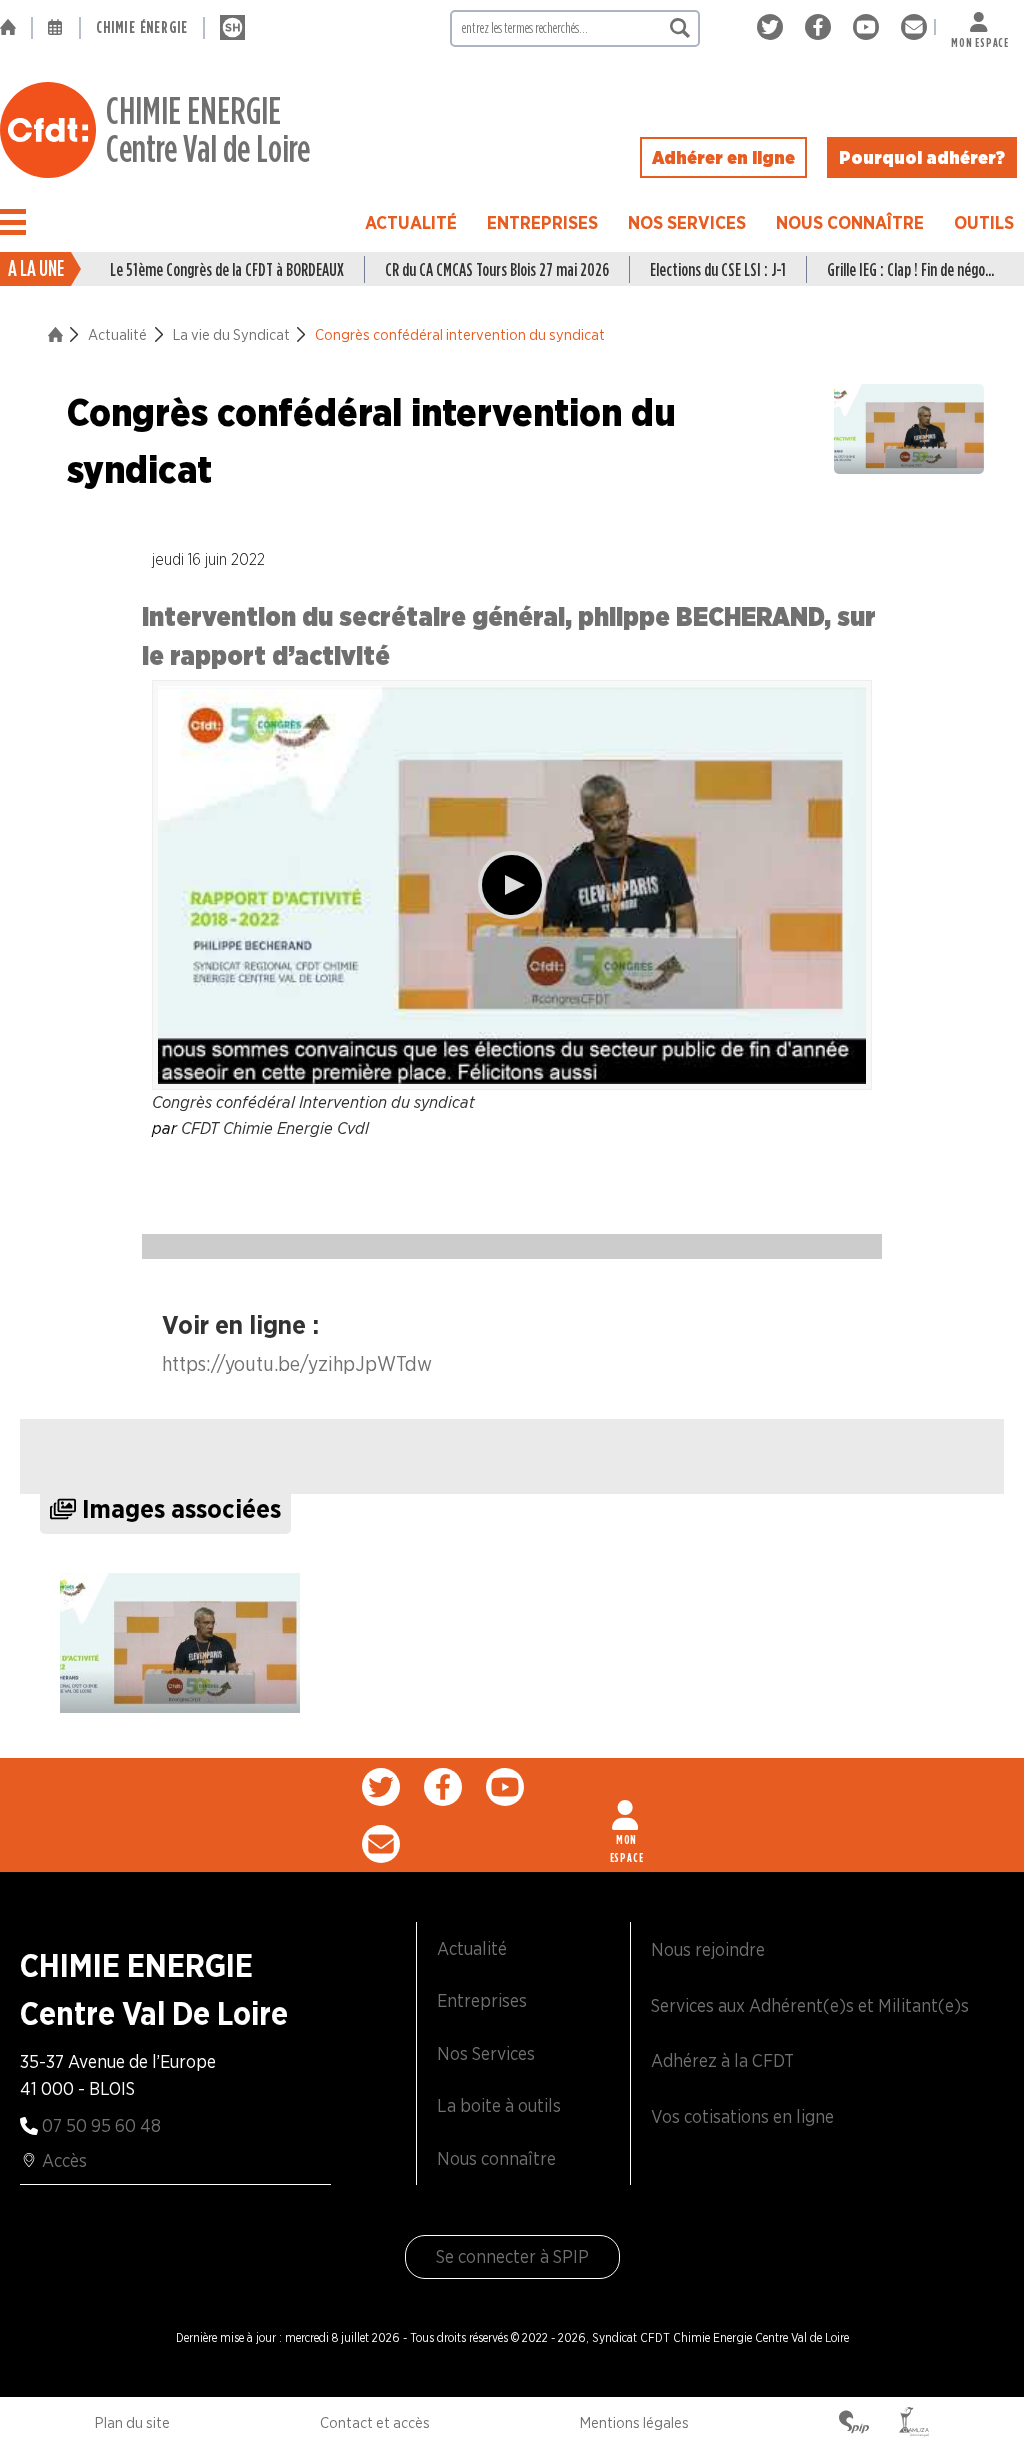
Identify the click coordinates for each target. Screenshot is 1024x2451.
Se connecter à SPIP (512, 2256)
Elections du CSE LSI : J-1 (718, 269)
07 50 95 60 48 (101, 2125)
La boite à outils (499, 2105)
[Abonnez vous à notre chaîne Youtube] (869, 27)
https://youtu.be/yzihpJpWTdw (297, 1364)
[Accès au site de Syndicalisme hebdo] (232, 28)
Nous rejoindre (708, 1949)
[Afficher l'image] (180, 1643)
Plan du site (132, 2423)
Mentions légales (634, 2423)
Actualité (411, 222)
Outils (984, 222)
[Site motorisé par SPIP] (854, 2424)
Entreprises (542, 222)
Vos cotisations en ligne (742, 2116)
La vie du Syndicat (231, 335)
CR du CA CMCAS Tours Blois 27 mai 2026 (497, 269)
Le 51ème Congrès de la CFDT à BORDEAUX (227, 269)
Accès (64, 2160)
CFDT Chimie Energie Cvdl (275, 1128)
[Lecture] (512, 885)
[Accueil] (15, 28)
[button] (13, 222)
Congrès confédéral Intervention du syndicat (313, 1102)
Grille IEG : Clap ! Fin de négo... (910, 269)
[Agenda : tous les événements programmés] (56, 28)
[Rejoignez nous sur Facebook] (821, 27)
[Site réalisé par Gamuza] (914, 2424)
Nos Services (687, 222)
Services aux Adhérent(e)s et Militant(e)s (810, 2005)
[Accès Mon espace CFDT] (627, 1815)
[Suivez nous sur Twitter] (773, 27)
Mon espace (980, 38)
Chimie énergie (142, 27)
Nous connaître (850, 222)
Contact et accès (375, 2423)
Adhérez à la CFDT (722, 2060)
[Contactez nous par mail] (914, 27)
